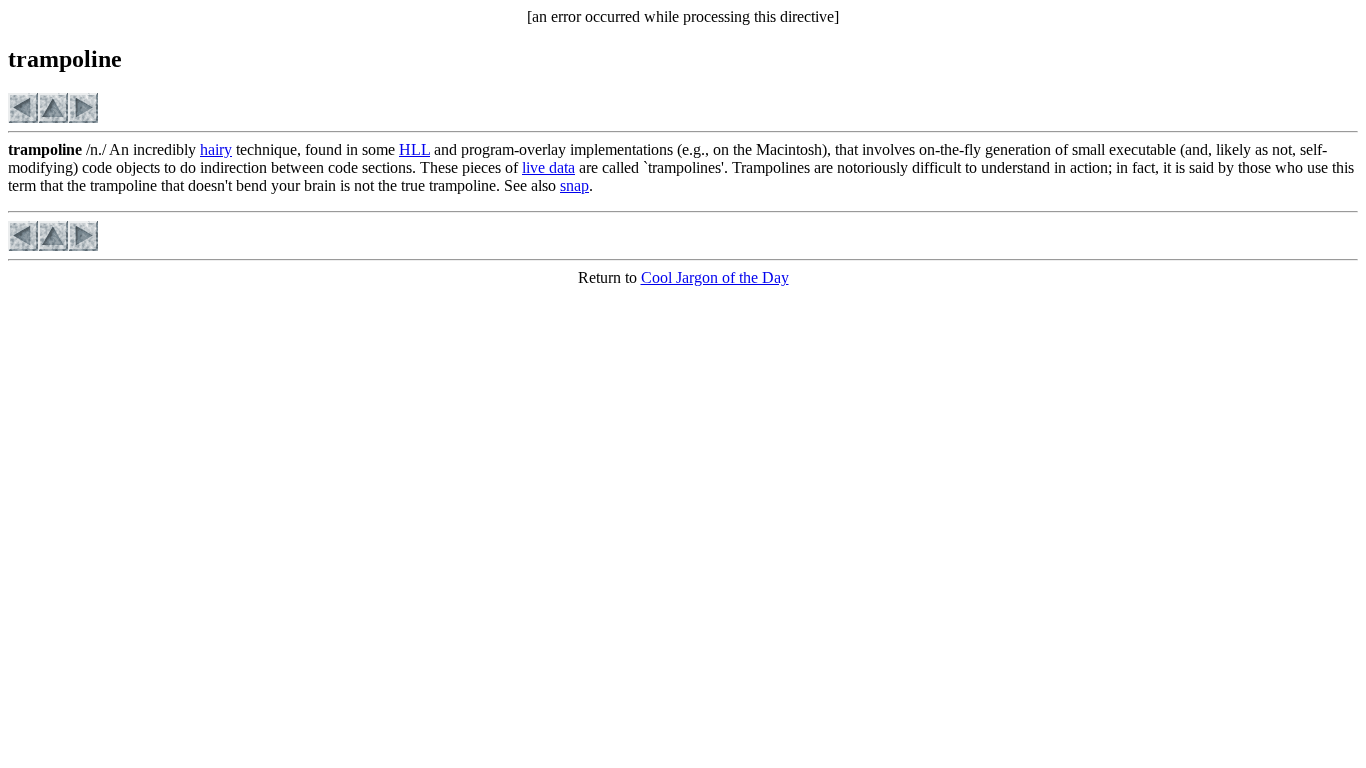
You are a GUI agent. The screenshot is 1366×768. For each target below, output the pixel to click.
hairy (216, 149)
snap (574, 185)
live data (548, 167)
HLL (414, 149)
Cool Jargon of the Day (715, 277)
